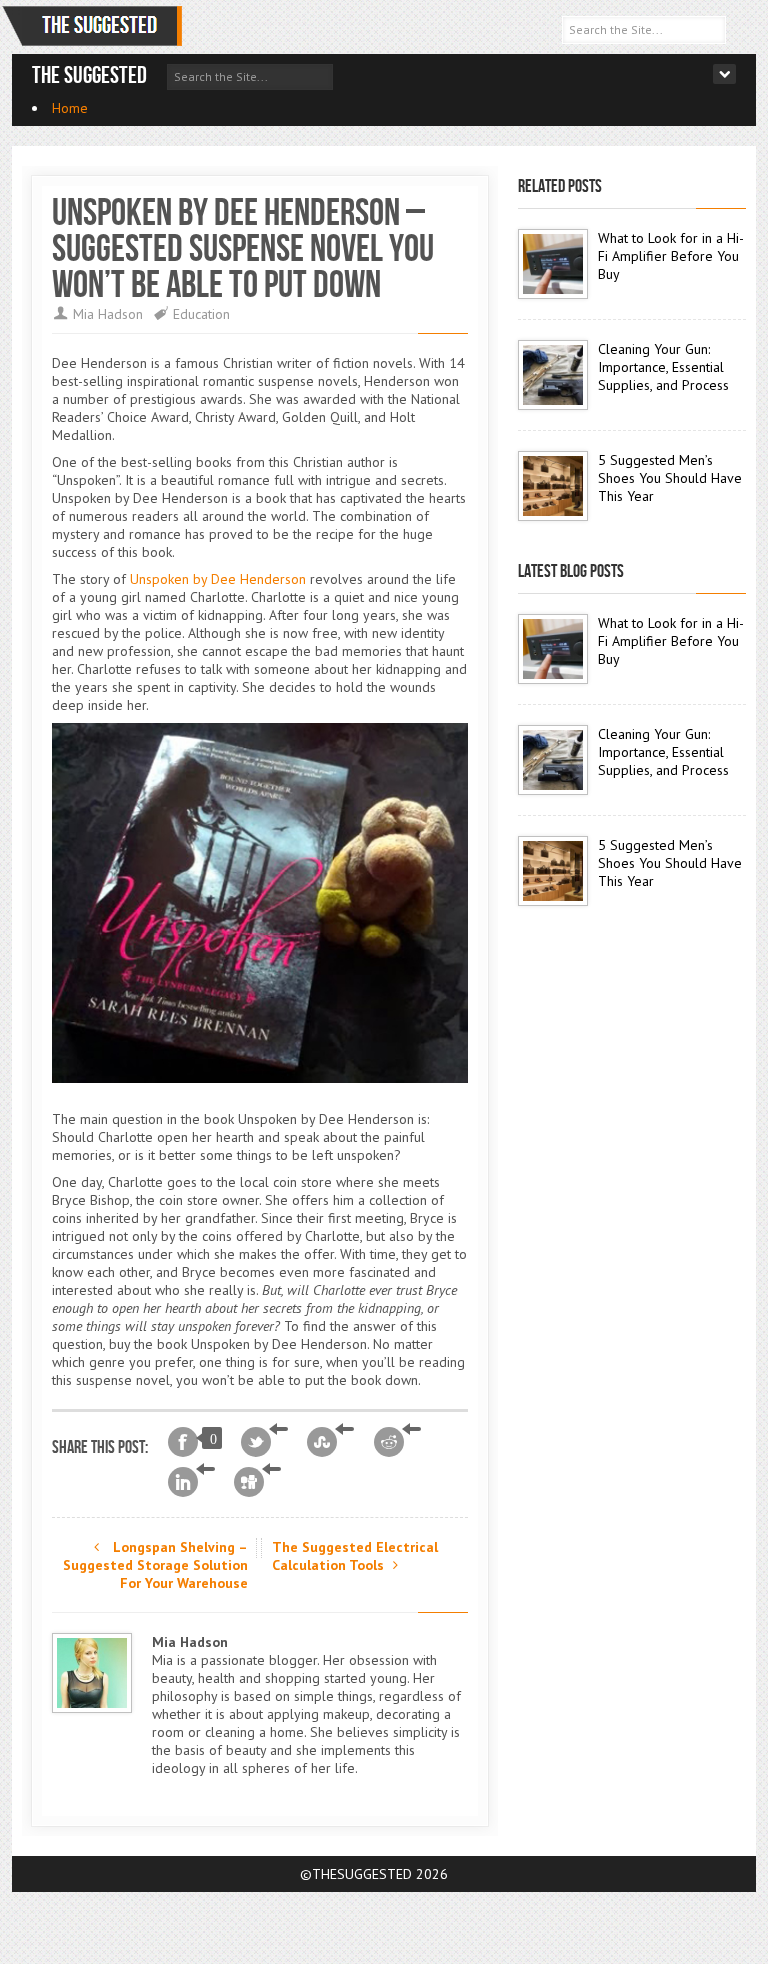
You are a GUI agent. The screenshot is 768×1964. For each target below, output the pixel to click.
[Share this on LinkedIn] (191, 1482)
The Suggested (89, 75)
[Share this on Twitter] (264, 1442)
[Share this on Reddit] (397, 1442)
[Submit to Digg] (257, 1482)
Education (201, 314)
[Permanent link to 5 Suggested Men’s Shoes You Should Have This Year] (553, 486)
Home (70, 108)
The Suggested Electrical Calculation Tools (355, 1556)
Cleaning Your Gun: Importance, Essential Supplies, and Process (663, 367)
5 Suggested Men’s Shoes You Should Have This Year (670, 478)
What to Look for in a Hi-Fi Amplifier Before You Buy (671, 256)
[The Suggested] (96, 26)
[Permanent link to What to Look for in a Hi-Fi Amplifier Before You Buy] (553, 264)
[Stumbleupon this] (330, 1442)
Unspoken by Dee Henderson (218, 579)
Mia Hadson (108, 314)
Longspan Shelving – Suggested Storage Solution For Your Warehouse (155, 1565)
